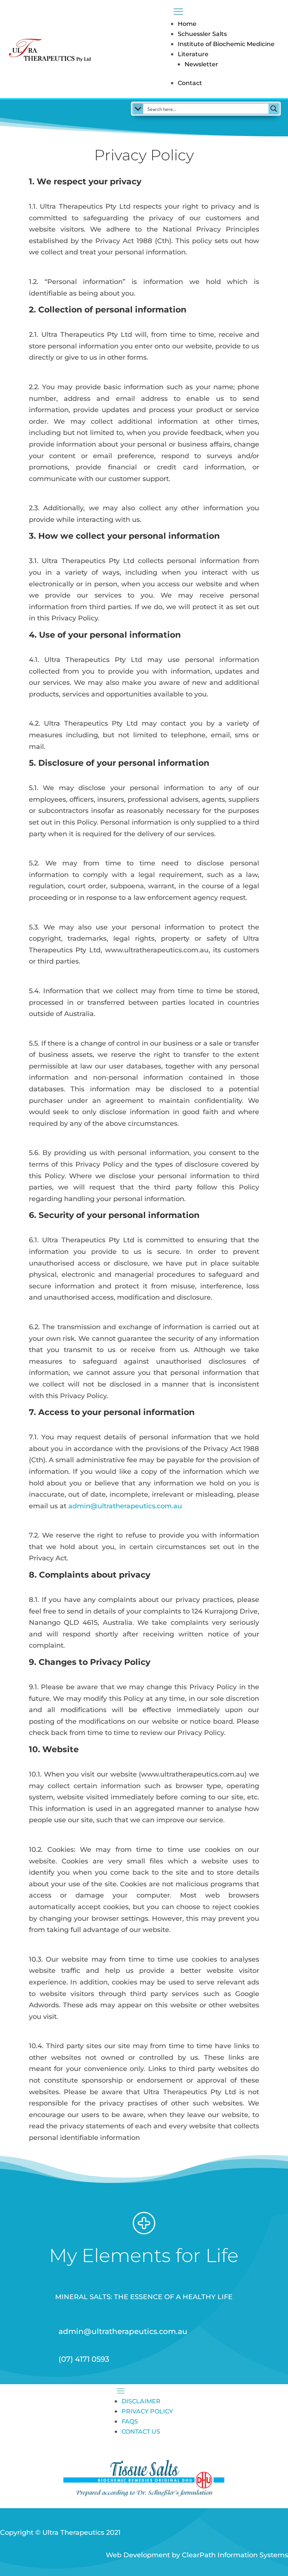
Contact (190, 83)
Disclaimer (141, 2401)
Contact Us (141, 2432)
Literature (193, 54)
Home (187, 24)
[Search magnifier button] (274, 109)
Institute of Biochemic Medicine (226, 44)
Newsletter (201, 64)
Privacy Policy (147, 2411)
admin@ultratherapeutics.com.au (125, 1506)
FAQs (130, 2421)
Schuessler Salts (202, 34)
